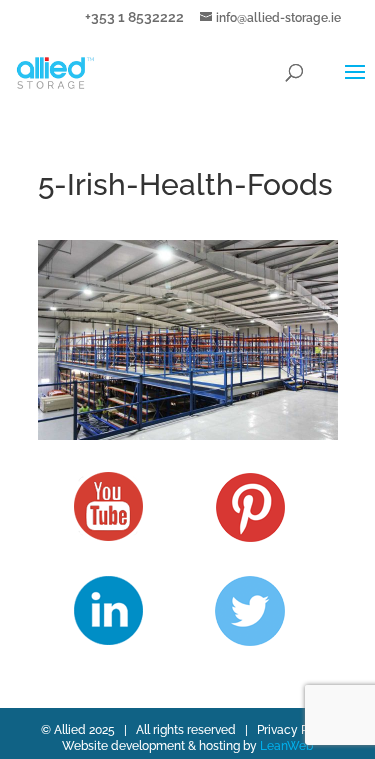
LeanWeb (286, 746)
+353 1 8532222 (134, 16)
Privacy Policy (296, 730)
